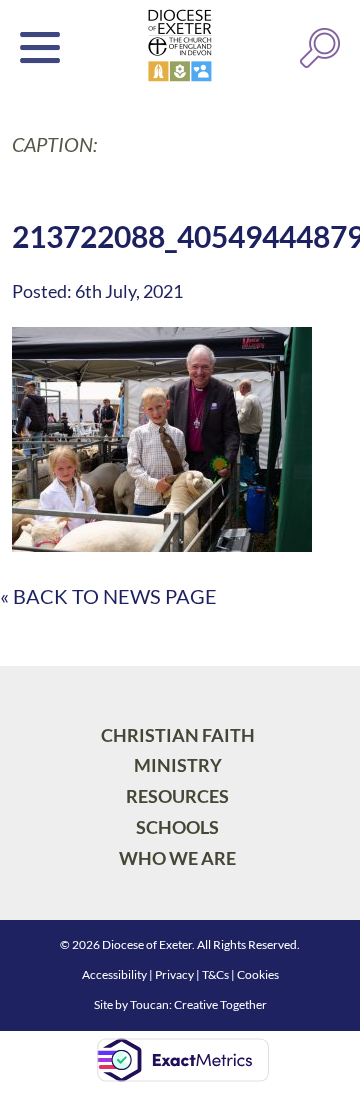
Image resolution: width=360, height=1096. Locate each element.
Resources (177, 796)
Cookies (258, 974)
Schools (177, 827)
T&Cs (215, 974)
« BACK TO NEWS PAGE (108, 596)
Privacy (174, 974)
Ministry (178, 765)
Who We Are (177, 858)
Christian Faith (178, 735)
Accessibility (114, 974)
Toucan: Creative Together (198, 1004)
